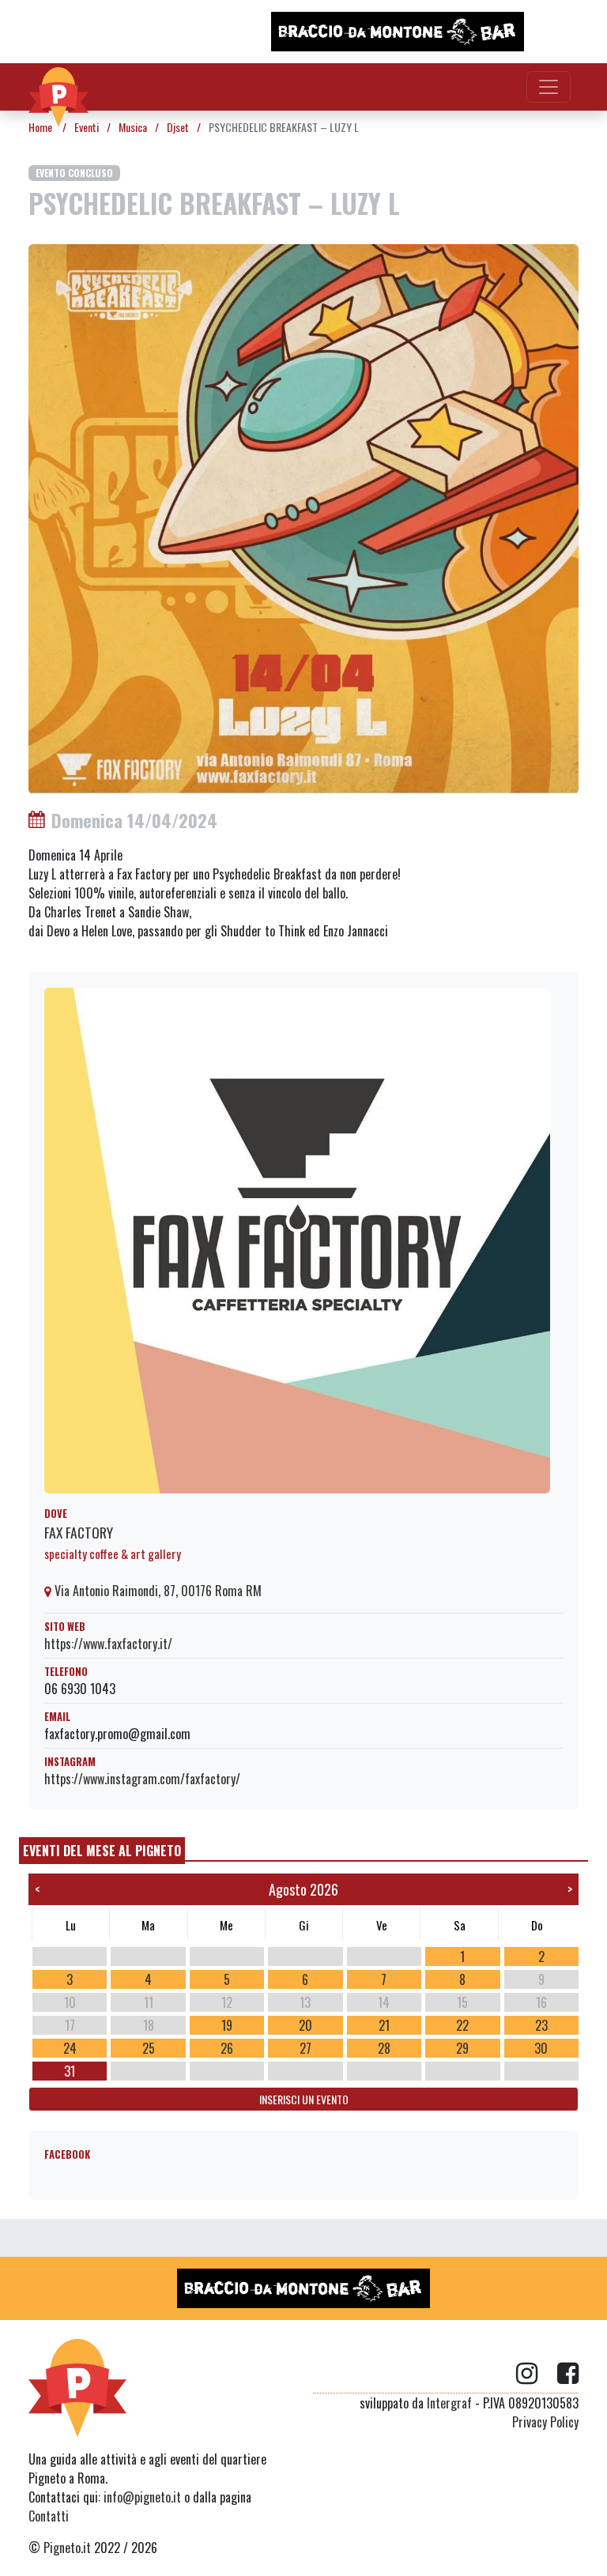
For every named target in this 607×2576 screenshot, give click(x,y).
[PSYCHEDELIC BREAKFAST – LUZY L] (303, 518)
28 (384, 2048)
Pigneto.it (67, 2548)
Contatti (49, 2516)
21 (384, 2025)
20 (305, 2025)
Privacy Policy (545, 2422)
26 (227, 2048)
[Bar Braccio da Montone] (398, 32)
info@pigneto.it (142, 2497)
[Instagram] (537, 2374)
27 (305, 2048)
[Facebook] (568, 2374)
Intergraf (449, 2403)
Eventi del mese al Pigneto (102, 1851)
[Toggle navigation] (549, 87)
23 (541, 2025)
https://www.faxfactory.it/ (108, 1644)
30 (541, 2048)
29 (462, 2048)
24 (70, 2048)
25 (149, 2048)
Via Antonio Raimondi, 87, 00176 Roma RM (156, 1591)
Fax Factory (79, 1532)
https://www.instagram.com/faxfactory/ (142, 1779)
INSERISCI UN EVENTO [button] (304, 2099)
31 (70, 2071)
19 (227, 2025)
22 (462, 2025)
